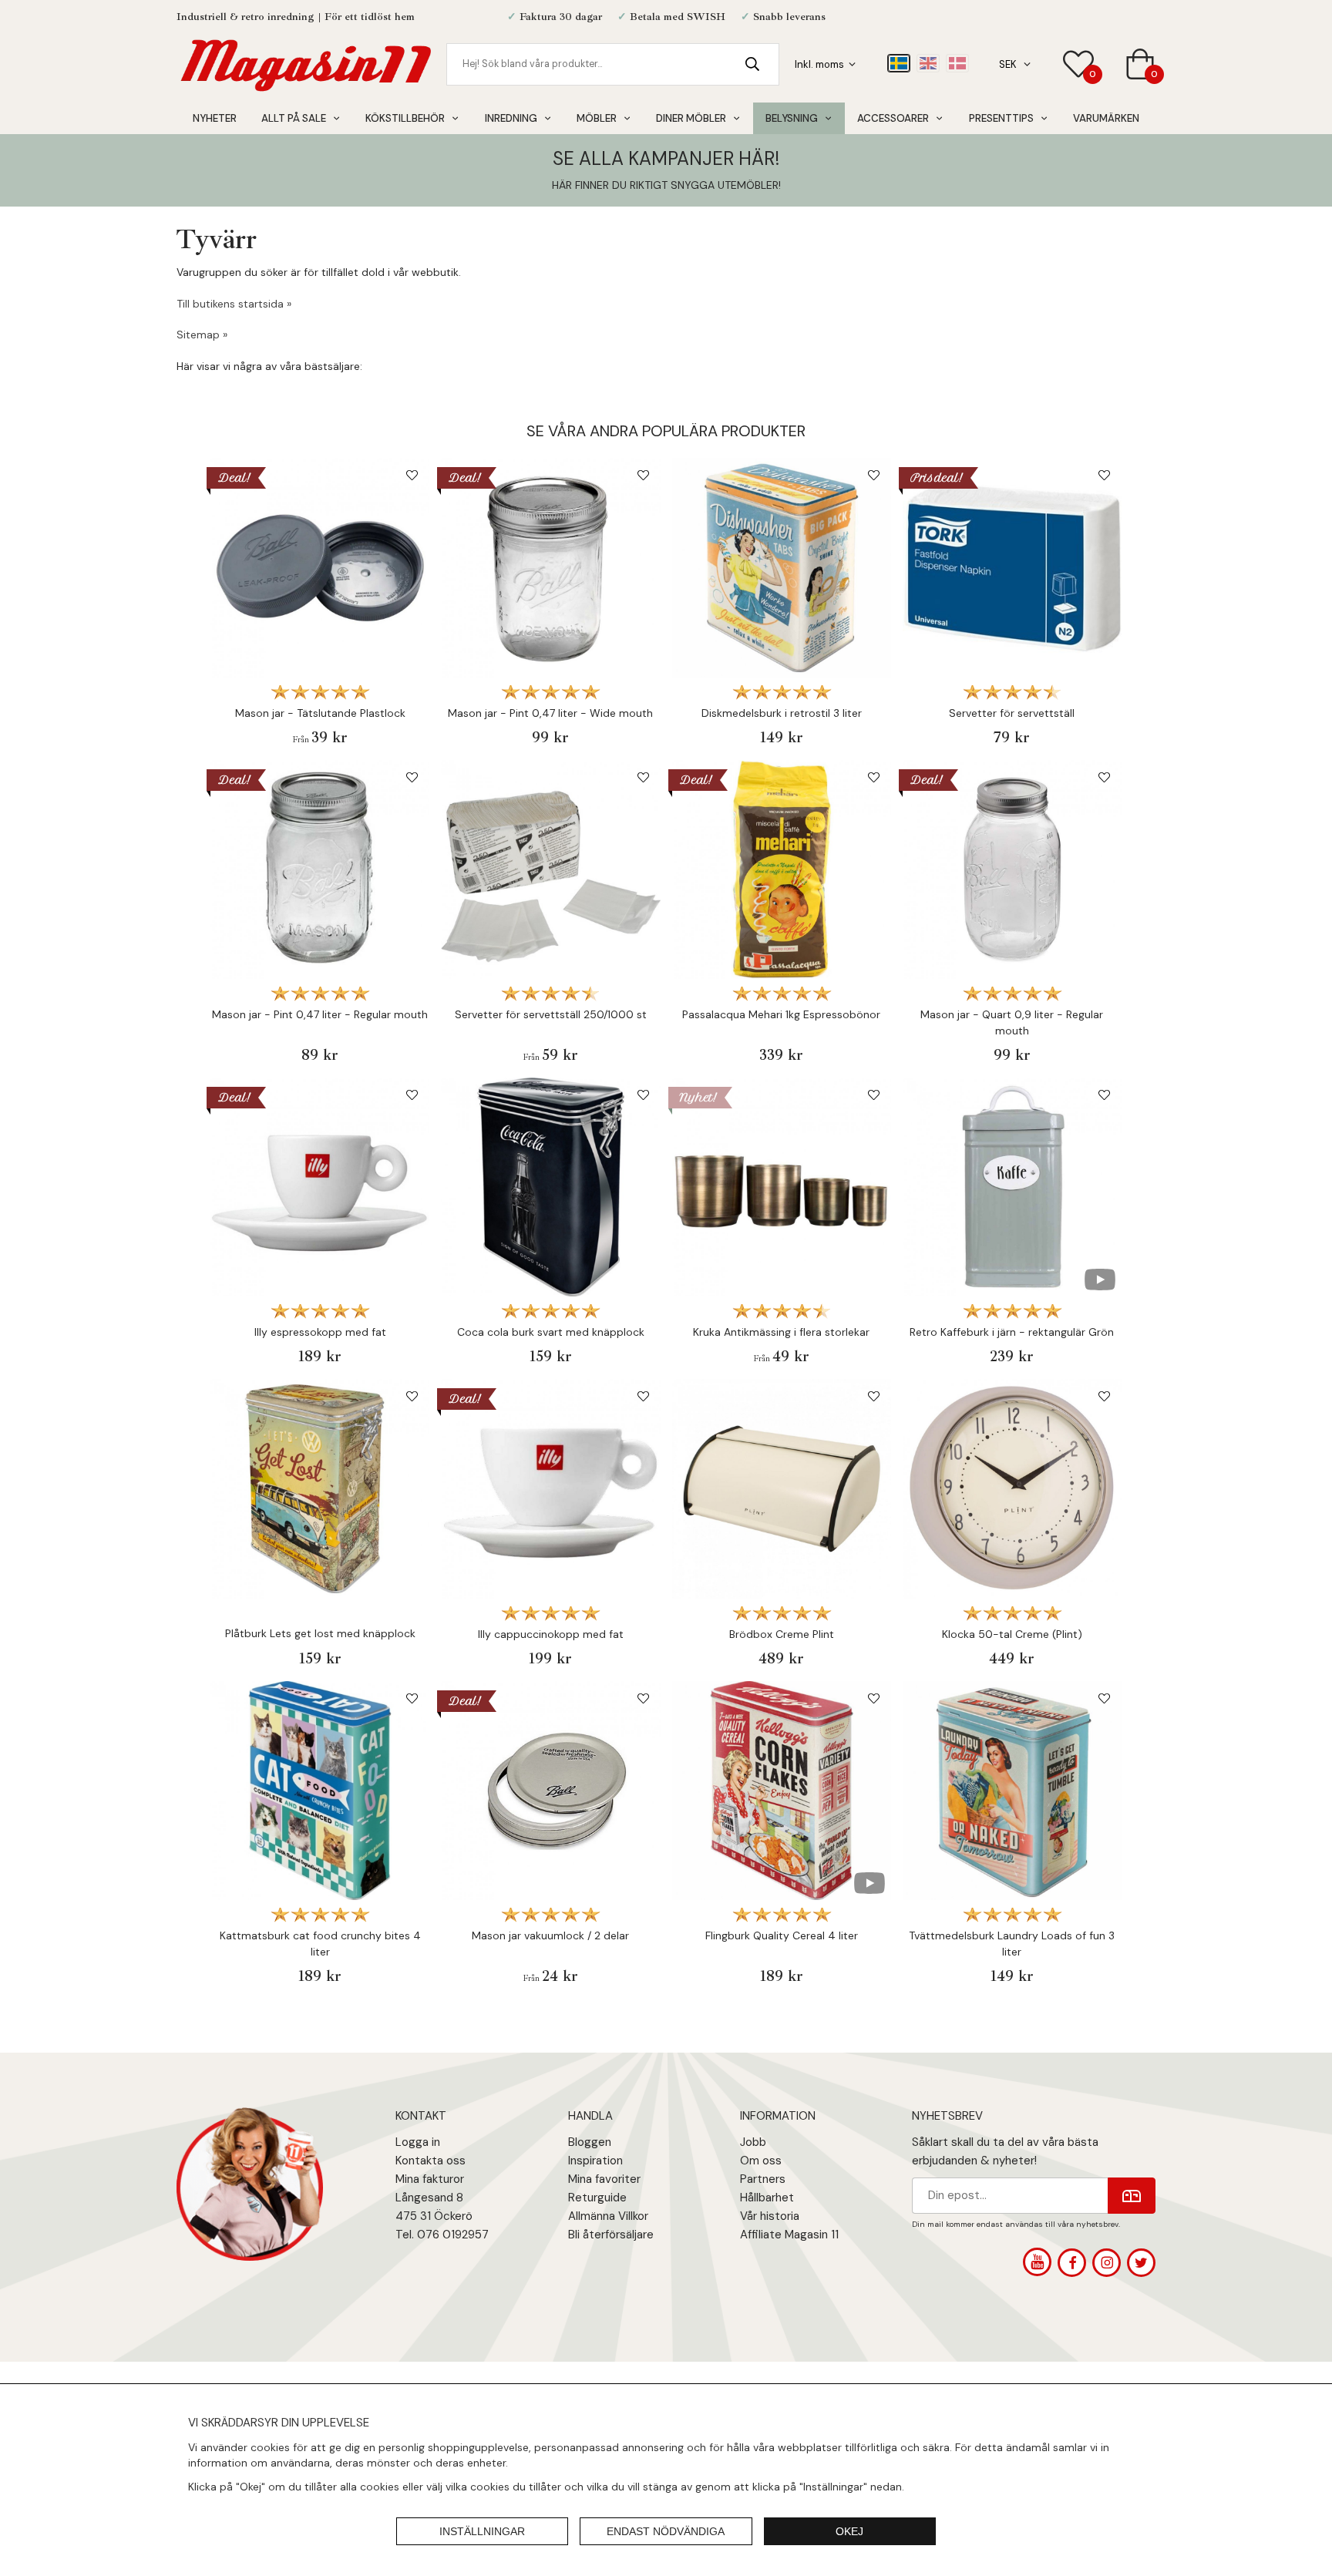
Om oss (761, 2161)
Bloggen (590, 2142)
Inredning (511, 118)
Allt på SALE (294, 118)
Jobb (753, 2142)
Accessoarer (893, 118)
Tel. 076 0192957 (442, 2235)
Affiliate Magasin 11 (789, 2235)
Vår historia (770, 2216)
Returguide (597, 2198)
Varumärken (1106, 118)
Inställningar (482, 2531)
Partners (763, 2179)
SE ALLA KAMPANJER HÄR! (666, 158)
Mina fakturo (428, 2179)
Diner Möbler (691, 118)
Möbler (597, 118)
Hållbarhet (767, 2198)
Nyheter (215, 118)
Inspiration (595, 2161)
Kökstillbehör (405, 118)
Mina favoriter (604, 2179)
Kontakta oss (431, 2161)
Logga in (418, 2142)
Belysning (792, 118)
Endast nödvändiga (666, 2531)
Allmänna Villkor (608, 2216)
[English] (928, 63)
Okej (849, 2531)
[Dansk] (957, 63)
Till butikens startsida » (234, 304)
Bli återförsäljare (611, 2235)
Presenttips (1001, 118)
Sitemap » (202, 335)
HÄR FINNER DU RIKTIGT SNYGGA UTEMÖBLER (665, 185)
